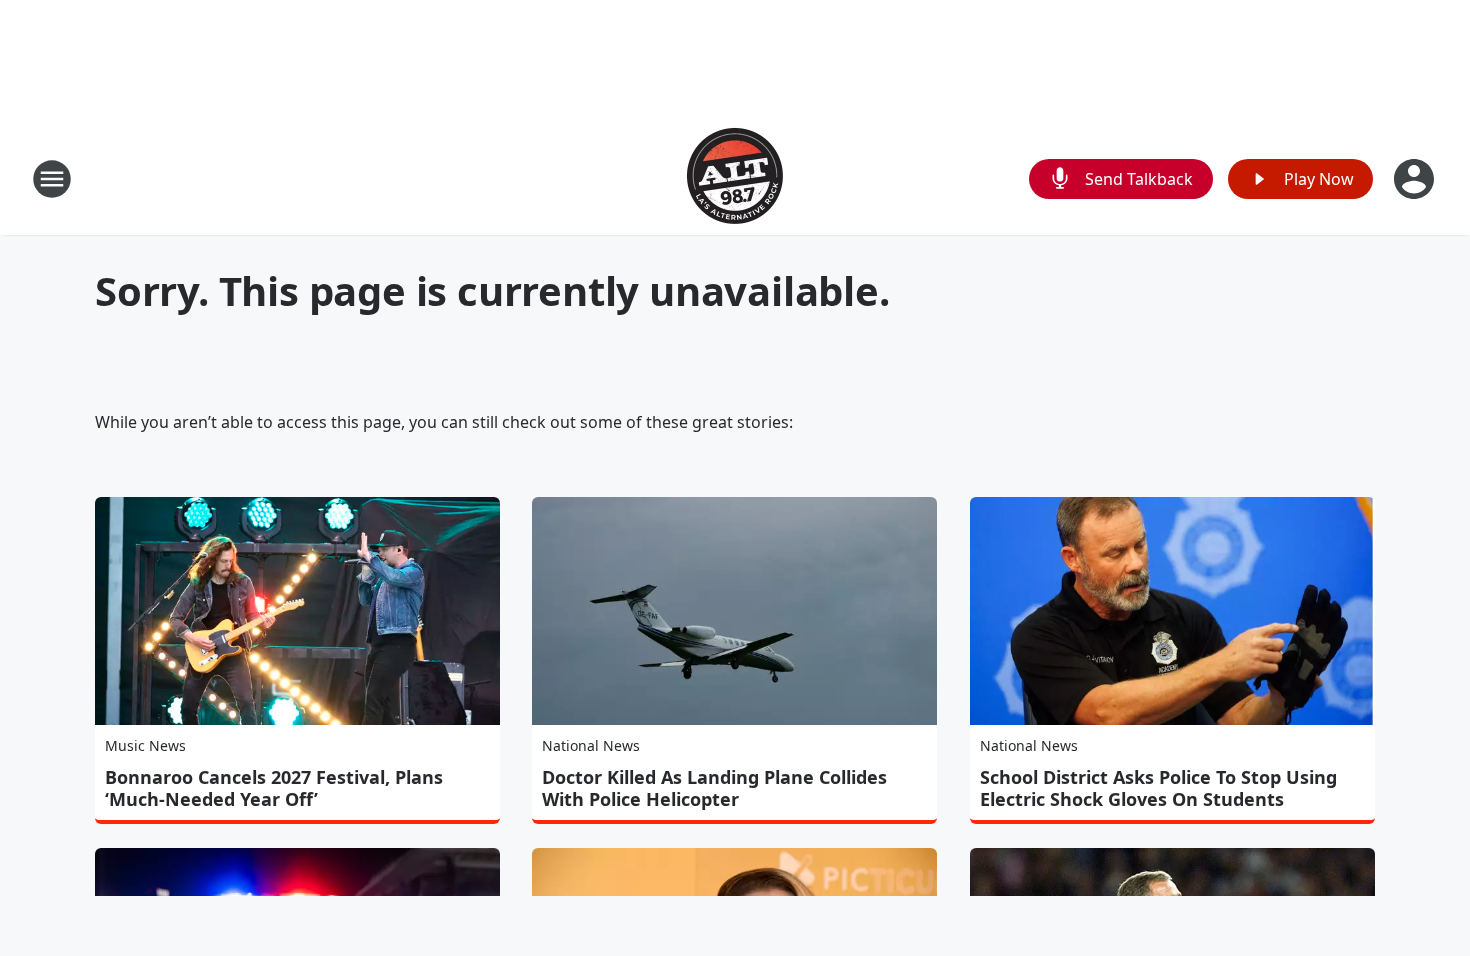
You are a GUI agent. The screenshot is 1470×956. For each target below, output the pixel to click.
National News (591, 745)
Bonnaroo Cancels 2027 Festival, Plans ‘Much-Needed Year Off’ (274, 788)
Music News (145, 745)
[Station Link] (735, 178)
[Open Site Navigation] (52, 179)
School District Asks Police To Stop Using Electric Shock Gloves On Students (1158, 788)
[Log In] (1416, 179)
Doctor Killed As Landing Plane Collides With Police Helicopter (714, 788)
